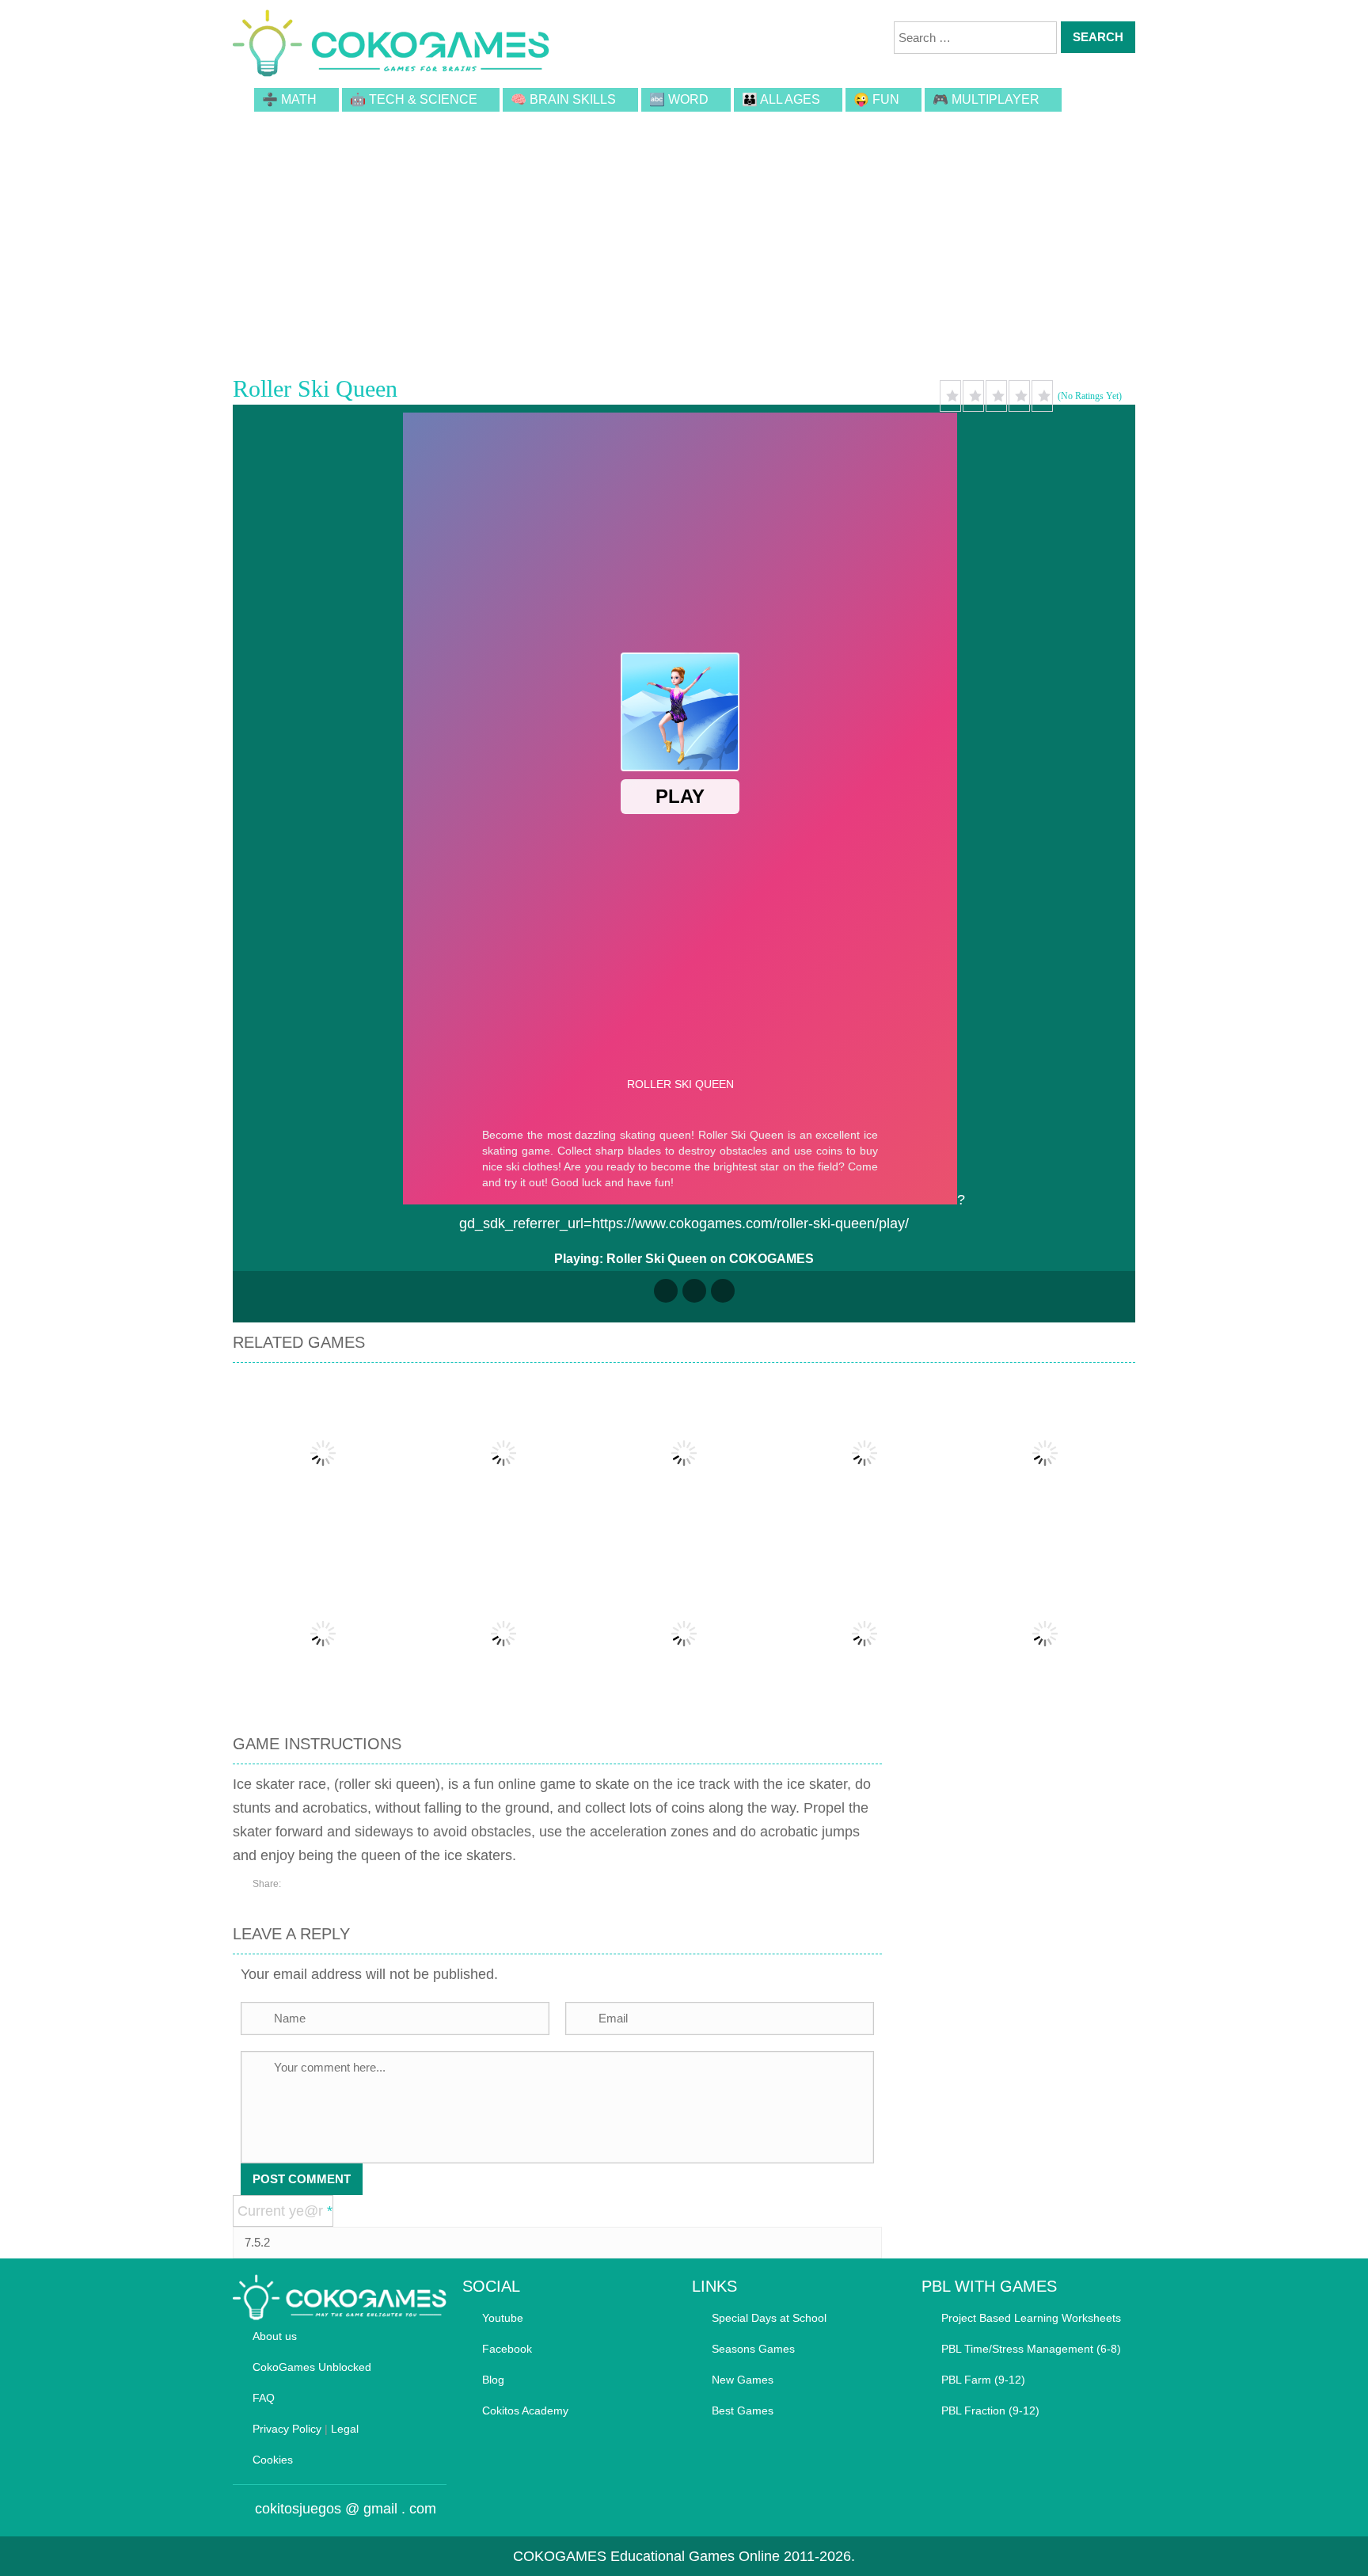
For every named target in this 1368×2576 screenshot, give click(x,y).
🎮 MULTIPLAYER (986, 99)
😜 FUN (876, 99)
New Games (743, 2380)
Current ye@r (285, 2211)
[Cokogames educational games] (391, 46)
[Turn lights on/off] (666, 1291)
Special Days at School (769, 2318)
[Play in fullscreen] (694, 1291)
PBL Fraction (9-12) (990, 2410)
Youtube (503, 2318)
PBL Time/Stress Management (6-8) (1031, 2349)
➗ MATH (289, 99)
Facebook (507, 2349)
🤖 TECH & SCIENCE (414, 99)
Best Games (743, 2410)
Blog (493, 2380)
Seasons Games (753, 2349)
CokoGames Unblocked (312, 2367)
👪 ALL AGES (781, 99)
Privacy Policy (287, 2429)
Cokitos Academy (525, 2410)
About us (275, 2336)
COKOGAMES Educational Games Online (646, 2556)
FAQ (264, 2398)
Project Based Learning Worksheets (1031, 2318)
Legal (345, 2429)
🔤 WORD (679, 99)
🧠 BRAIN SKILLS (563, 99)
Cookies (273, 2460)
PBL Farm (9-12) (983, 2380)
